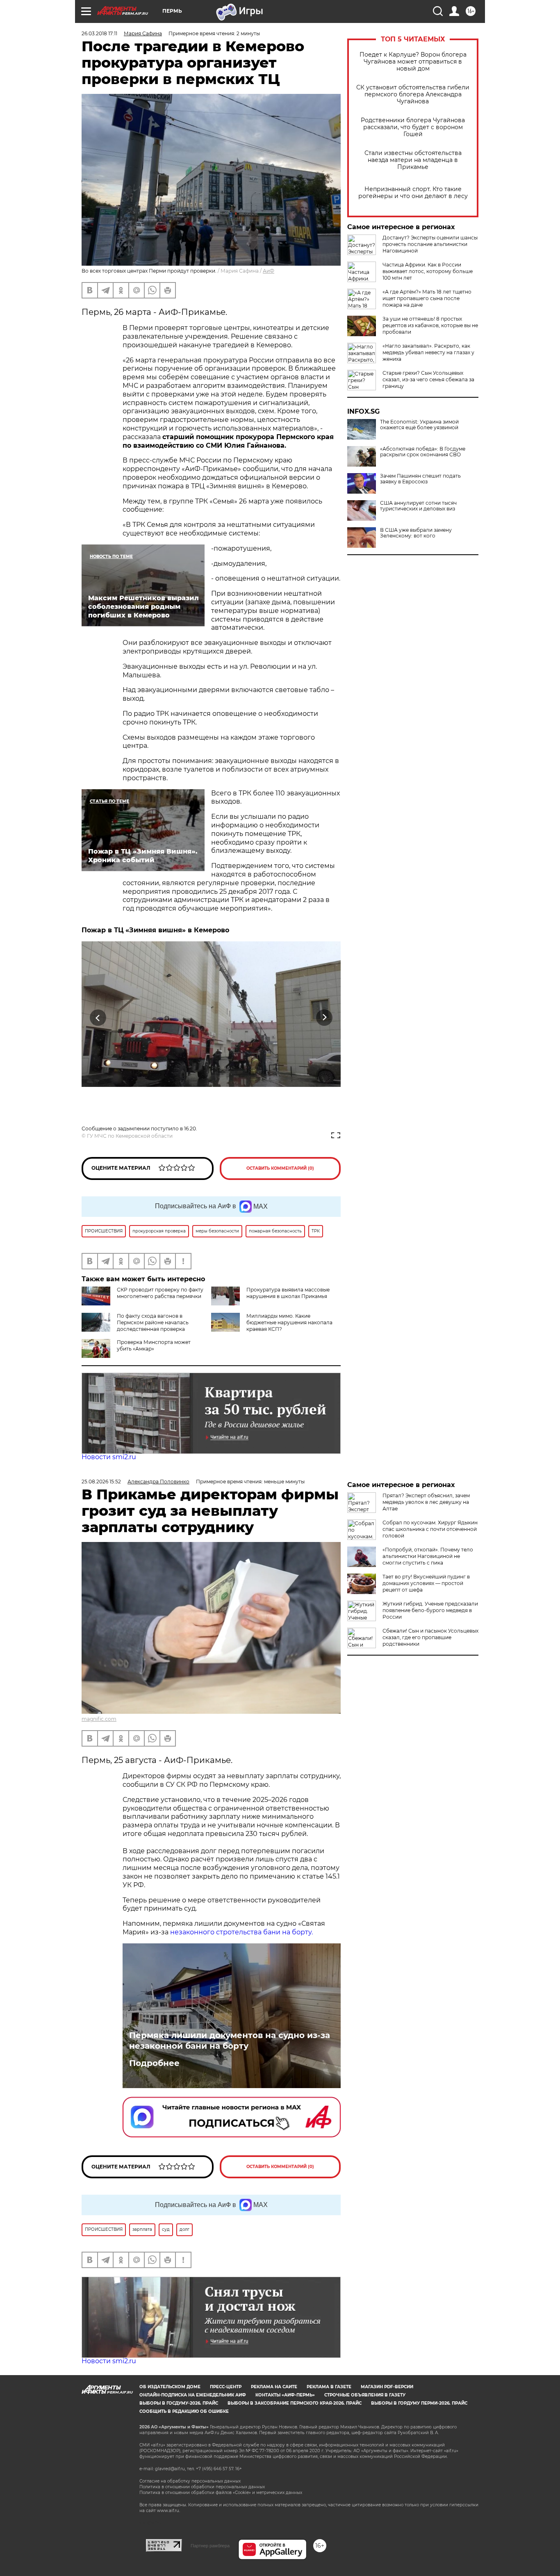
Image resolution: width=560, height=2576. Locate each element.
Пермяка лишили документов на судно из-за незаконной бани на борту (230, 2041)
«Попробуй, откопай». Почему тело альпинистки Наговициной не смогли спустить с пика (428, 1556)
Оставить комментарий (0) (280, 1168)
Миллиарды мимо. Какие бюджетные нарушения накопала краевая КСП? (289, 1322)
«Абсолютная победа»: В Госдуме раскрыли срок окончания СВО (423, 452)
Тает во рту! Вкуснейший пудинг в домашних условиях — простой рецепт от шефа (426, 1583)
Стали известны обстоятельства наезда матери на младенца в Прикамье (413, 160)
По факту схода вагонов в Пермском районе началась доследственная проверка (153, 1322)
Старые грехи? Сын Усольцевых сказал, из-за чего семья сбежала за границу (428, 379)
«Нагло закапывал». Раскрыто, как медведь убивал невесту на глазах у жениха (428, 352)
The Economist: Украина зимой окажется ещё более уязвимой (419, 425)
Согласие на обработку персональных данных (190, 2481)
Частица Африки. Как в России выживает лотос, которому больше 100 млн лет (428, 271)
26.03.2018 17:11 (99, 33)
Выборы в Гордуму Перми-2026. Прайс (419, 2403)
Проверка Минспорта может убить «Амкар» (154, 1345)
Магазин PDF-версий (387, 2387)
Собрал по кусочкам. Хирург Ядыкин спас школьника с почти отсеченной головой (430, 1529)
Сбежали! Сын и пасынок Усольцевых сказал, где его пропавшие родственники (430, 1637)
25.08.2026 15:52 (101, 1482)
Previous (98, 1018)
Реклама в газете (329, 2387)
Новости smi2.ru (109, 1457)
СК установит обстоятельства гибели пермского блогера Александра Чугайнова (413, 95)
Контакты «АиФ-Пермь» (285, 2395)
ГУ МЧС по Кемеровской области (130, 1136)
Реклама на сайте (274, 2387)
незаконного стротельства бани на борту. (241, 1932)
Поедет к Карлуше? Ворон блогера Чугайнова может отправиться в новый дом (413, 62)
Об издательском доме (170, 2387)
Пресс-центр (226, 2387)
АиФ (269, 271)
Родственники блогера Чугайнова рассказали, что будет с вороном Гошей (413, 127)
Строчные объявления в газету (365, 2395)
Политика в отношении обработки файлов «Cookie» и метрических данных (221, 2493)
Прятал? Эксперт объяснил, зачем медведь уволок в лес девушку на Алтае (426, 1502)
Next (324, 1018)
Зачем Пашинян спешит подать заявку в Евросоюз (420, 479)
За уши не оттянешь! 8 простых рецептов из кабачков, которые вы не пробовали (430, 325)
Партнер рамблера (210, 2546)
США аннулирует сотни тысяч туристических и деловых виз (418, 506)
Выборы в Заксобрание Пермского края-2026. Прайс (295, 2403)
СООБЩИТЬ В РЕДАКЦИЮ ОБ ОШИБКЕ (184, 2411)
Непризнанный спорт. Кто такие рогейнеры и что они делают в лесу (413, 193)
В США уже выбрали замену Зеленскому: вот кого (416, 533)
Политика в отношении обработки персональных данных (202, 2487)
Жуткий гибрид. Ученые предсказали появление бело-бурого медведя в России (430, 1610)
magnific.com (99, 1719)
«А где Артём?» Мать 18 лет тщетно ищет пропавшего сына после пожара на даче (427, 298)
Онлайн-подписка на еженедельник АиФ (193, 2395)
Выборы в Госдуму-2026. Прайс (179, 2403)
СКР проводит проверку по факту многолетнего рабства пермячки (160, 1293)
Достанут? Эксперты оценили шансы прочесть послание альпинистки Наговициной (430, 244)
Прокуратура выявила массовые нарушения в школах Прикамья (288, 1293)
